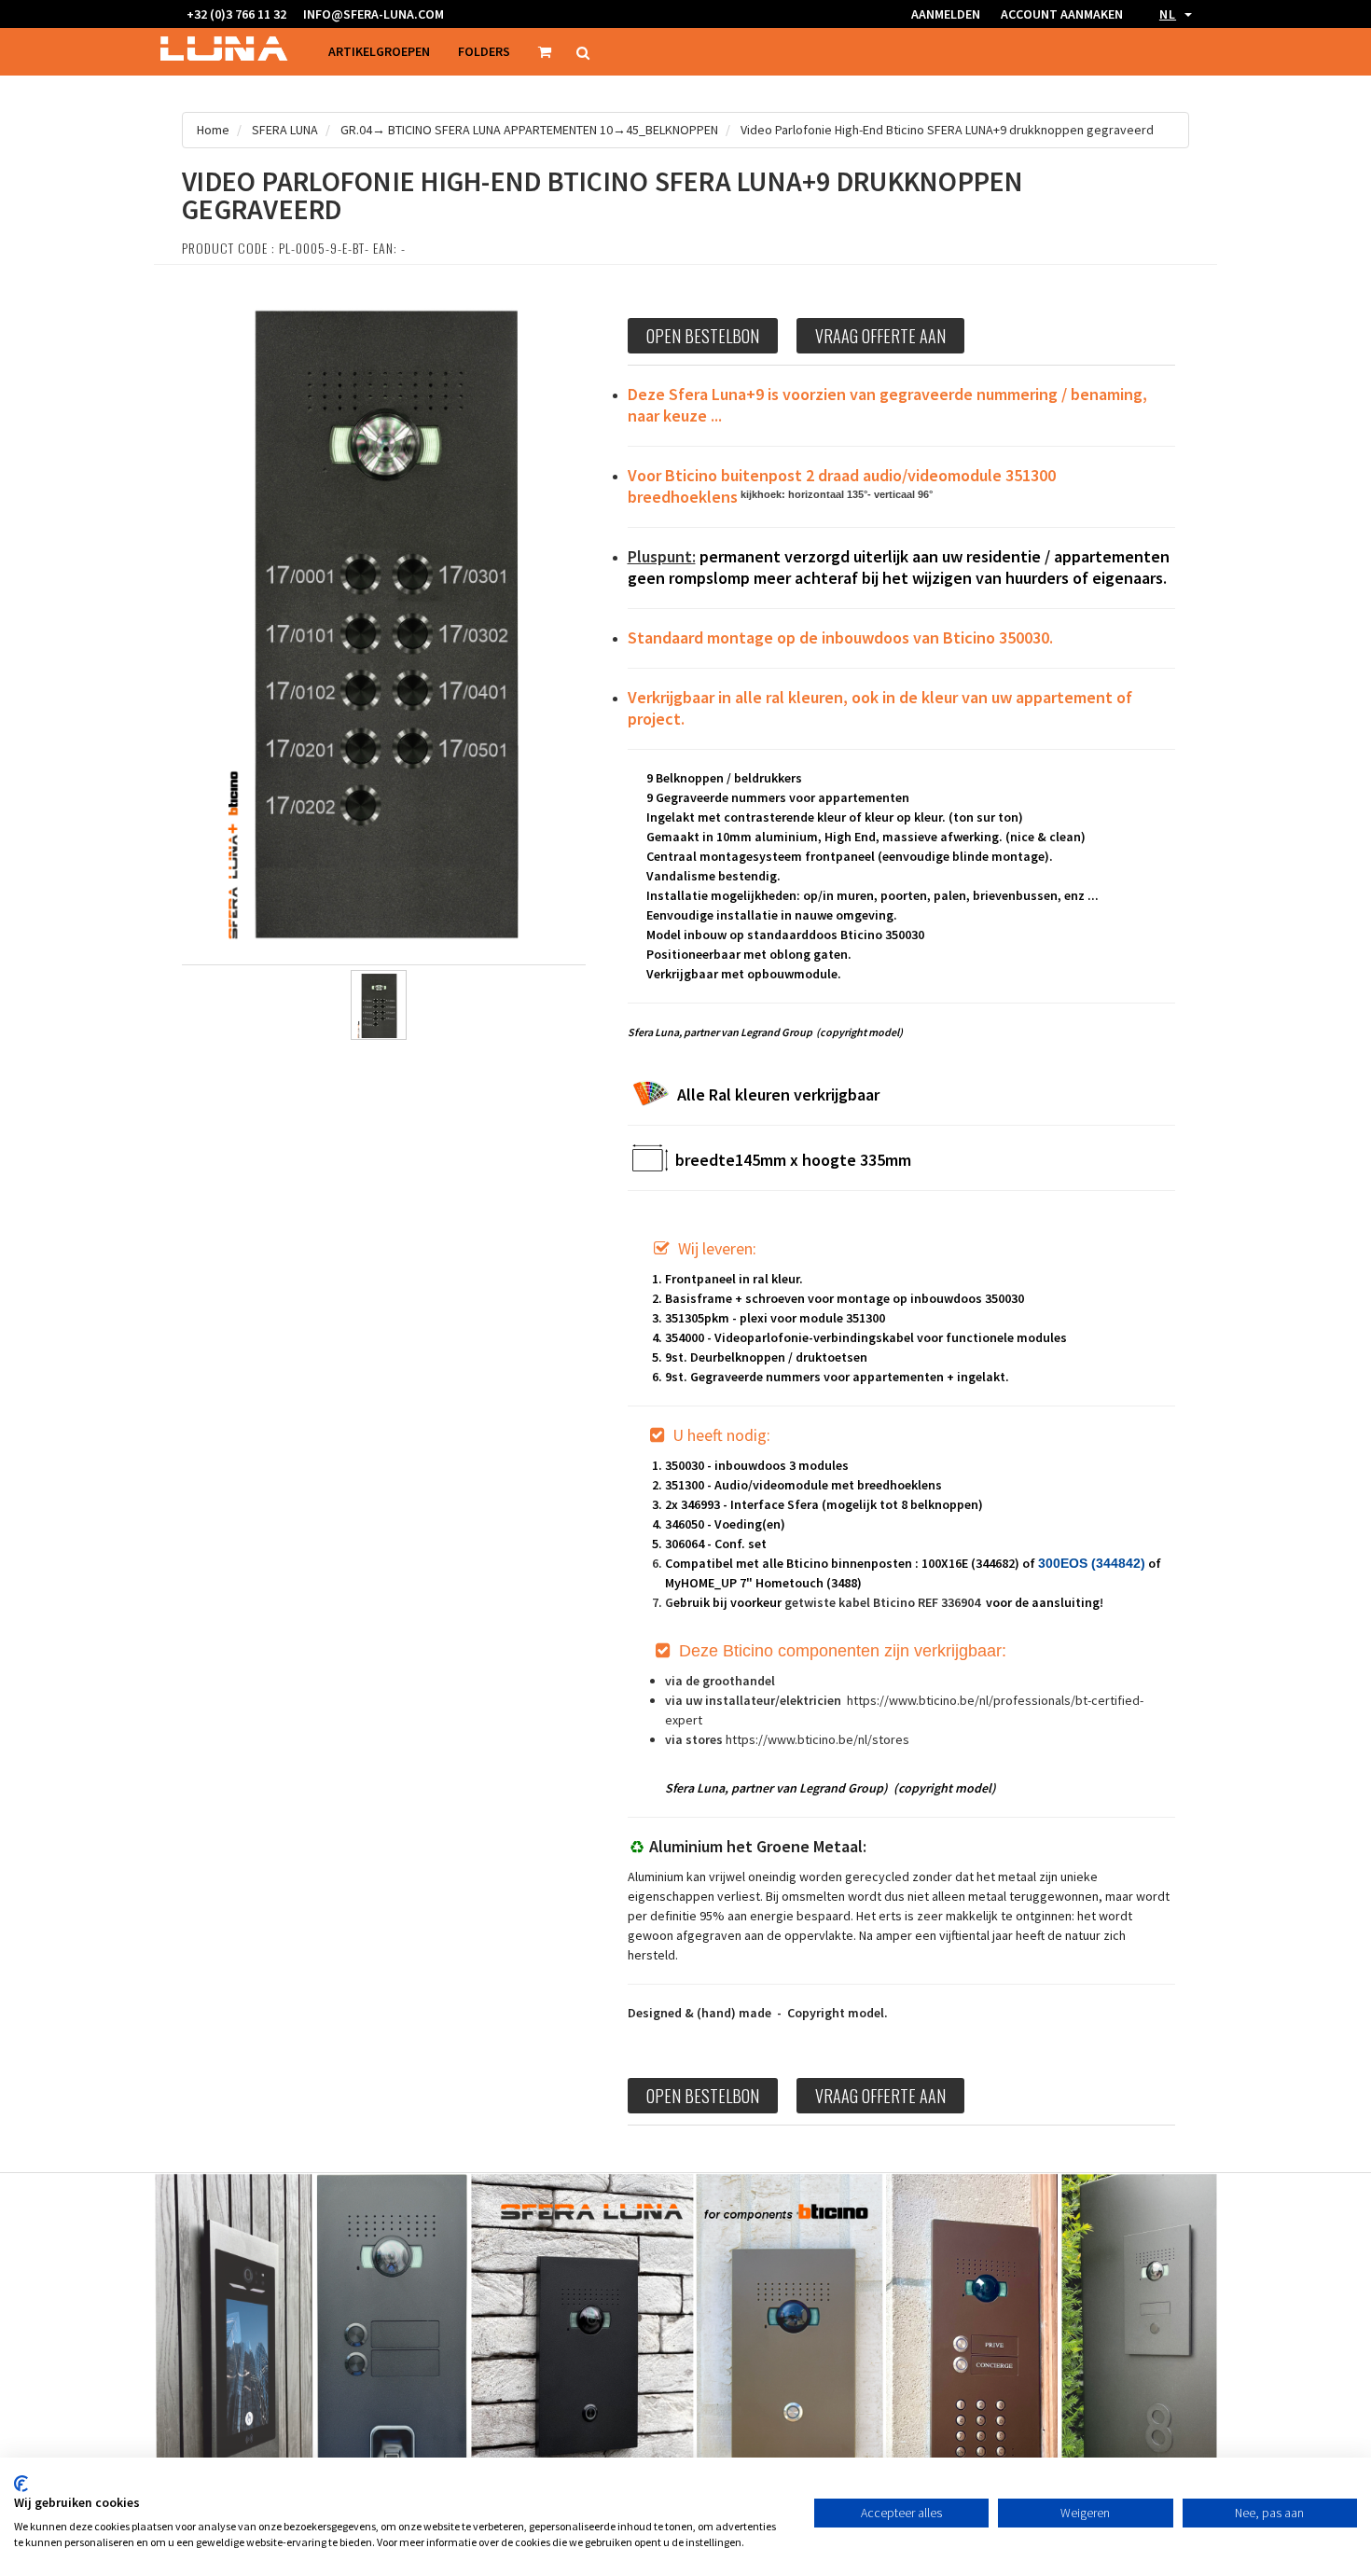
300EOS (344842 (1089, 1563)
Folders (484, 51)
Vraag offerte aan (880, 336)
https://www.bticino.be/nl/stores (817, 1739)
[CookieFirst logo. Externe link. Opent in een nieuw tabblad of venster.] (21, 2484)
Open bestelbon (703, 336)
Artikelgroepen (379, 51)
